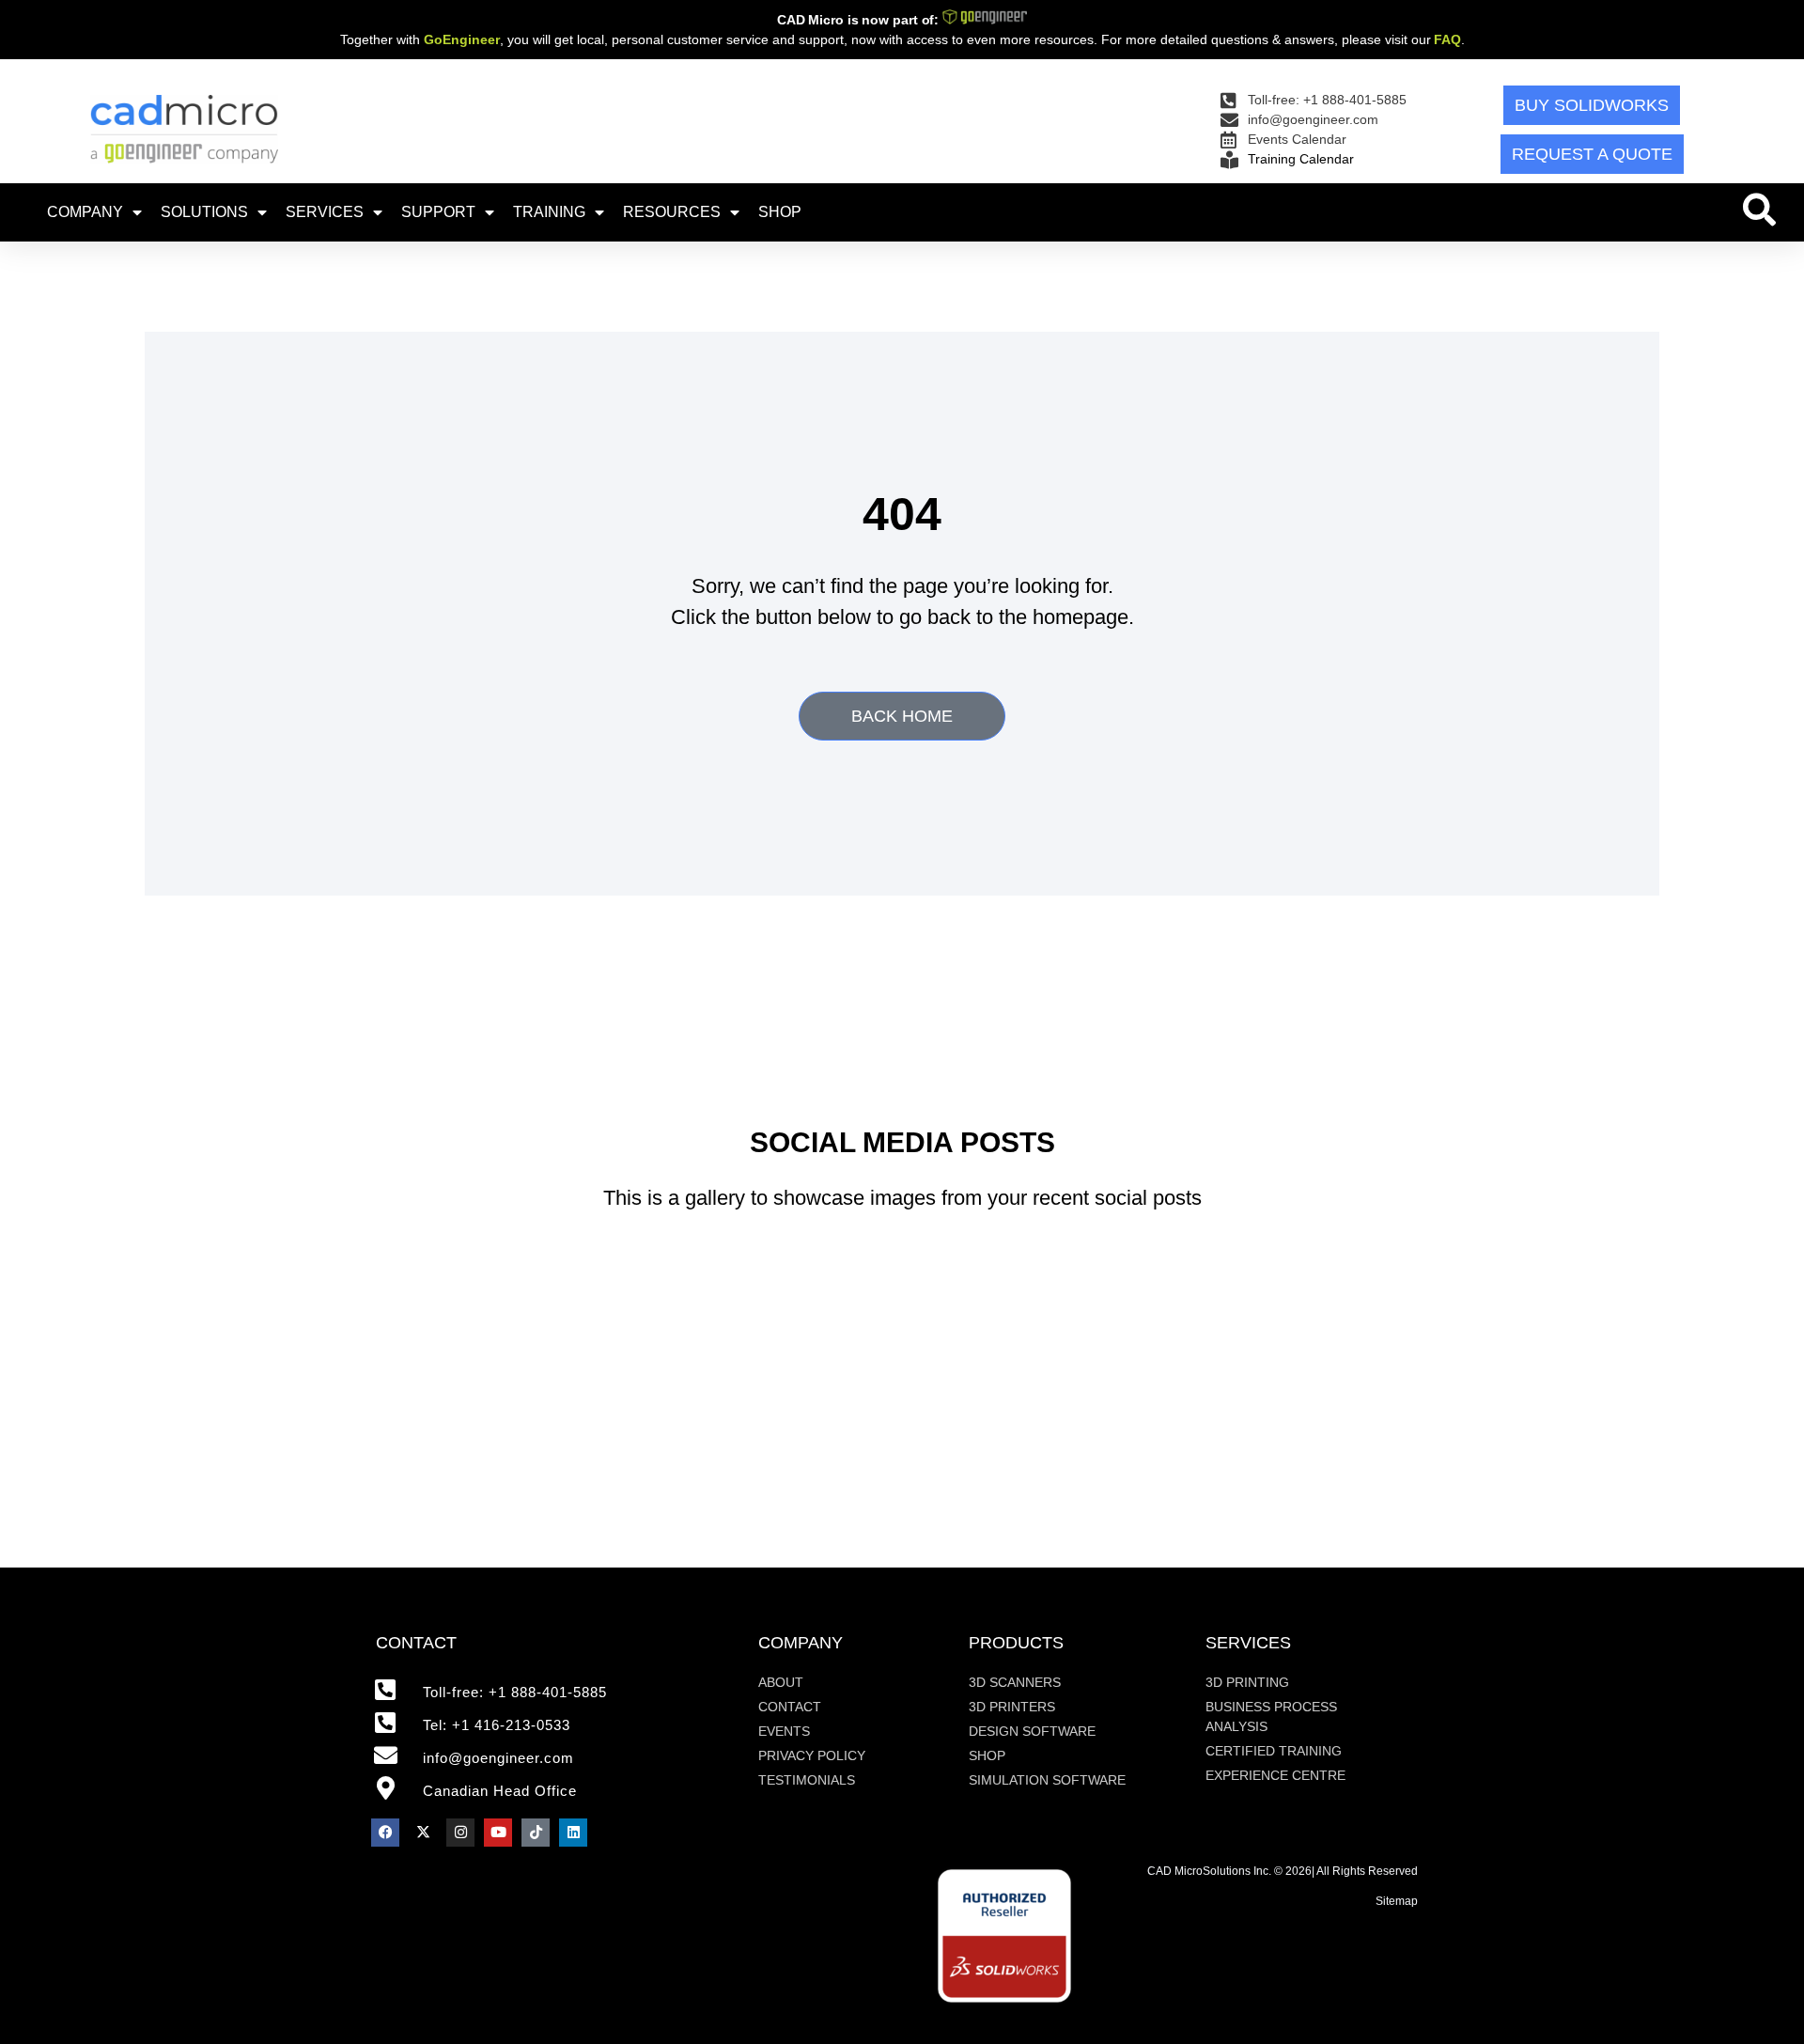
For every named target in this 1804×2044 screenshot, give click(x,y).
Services (325, 212)
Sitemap (1397, 1901)
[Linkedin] (573, 1833)
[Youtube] (498, 1833)
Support (438, 212)
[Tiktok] (536, 1833)
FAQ (1447, 39)
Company (85, 212)
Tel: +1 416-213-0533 (497, 1725)
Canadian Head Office (500, 1791)
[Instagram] (460, 1833)
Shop (780, 212)
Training (549, 212)
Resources (672, 212)
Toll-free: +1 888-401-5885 (515, 1692)
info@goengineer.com (498, 1758)
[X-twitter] (423, 1833)
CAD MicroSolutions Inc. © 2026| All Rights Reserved (1283, 1871)
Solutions (204, 212)
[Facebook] (385, 1833)
